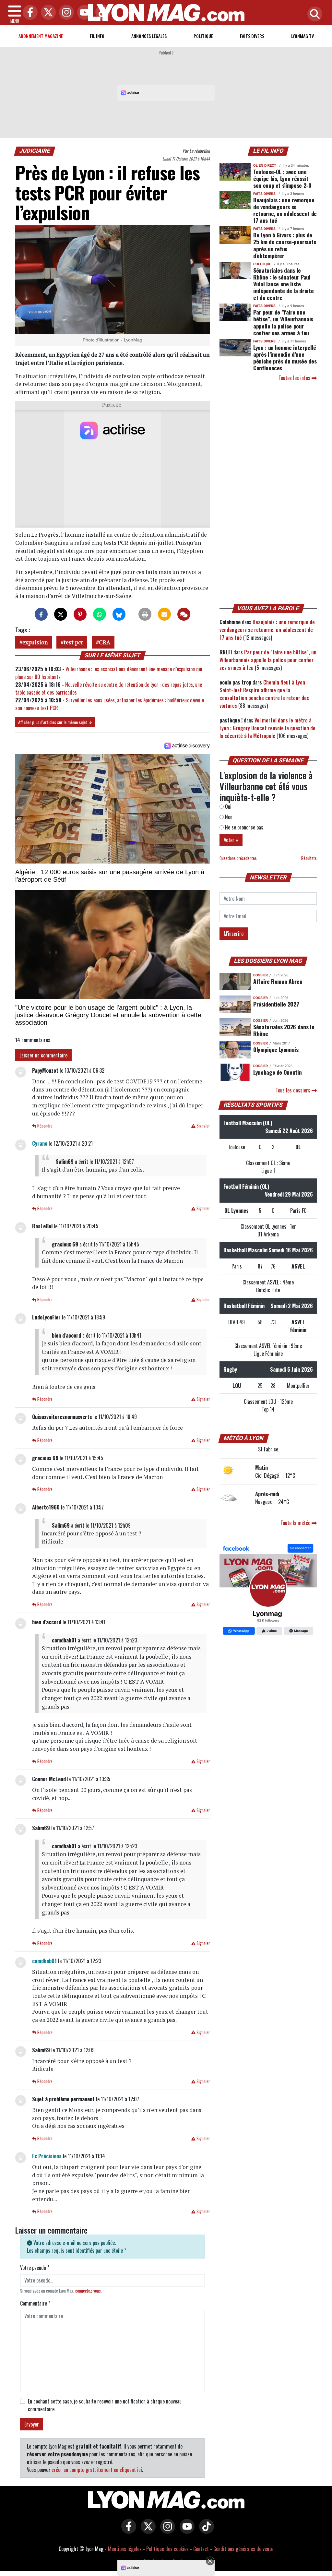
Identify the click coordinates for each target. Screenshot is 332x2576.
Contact (201, 2549)
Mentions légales (125, 2549)
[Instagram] (65, 13)
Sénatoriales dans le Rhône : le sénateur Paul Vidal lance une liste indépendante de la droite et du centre (283, 284)
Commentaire (35, 2303)
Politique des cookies (167, 2549)
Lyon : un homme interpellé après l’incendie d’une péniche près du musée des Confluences (285, 358)
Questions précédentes (238, 858)
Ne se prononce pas (243, 827)
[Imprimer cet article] (145, 614)
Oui (228, 806)
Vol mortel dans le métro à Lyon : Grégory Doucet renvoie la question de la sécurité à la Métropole (267, 728)
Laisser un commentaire (43, 1055)
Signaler (203, 1126)
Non (228, 817)
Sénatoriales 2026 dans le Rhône (284, 1030)
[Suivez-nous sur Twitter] (147, 2531)
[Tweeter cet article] (61, 614)
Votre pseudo (35, 2268)
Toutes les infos (295, 378)
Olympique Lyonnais (276, 1049)
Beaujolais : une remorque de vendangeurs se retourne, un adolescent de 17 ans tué (285, 210)
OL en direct (265, 166)
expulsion (35, 642)
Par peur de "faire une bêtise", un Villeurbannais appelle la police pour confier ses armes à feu (283, 322)
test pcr (73, 642)
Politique (203, 36)
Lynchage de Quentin (277, 1072)
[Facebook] (29, 13)
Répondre (44, 1126)
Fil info (97, 36)
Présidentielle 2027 (276, 1004)
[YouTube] (83, 13)
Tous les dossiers (294, 1090)
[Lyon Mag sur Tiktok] (205, 2531)
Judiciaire (35, 151)
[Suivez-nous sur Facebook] (268, 1590)
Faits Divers (252, 36)
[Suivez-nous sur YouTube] (185, 2531)
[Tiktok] (101, 13)
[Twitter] (47, 13)
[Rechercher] (313, 14)
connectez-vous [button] (88, 2291)
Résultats (309, 858)
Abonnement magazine (41, 36)
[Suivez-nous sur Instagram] (166, 2531)
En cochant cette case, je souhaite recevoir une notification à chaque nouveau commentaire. (105, 2405)
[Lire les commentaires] (184, 614)
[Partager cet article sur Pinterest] (80, 614)
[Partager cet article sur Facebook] (41, 614)
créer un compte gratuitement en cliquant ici (97, 2470)
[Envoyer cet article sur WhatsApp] (100, 614)
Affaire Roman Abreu (278, 981)
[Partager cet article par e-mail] (164, 614)
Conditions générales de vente (243, 2549)
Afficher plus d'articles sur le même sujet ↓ (55, 722)
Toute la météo (296, 1523)
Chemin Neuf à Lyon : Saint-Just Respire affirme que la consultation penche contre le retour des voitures (264, 694)
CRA (105, 642)
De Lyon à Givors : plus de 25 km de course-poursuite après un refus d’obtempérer (285, 245)
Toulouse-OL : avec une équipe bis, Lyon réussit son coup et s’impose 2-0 (282, 178)
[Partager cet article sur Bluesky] (119, 614)
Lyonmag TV (302, 36)
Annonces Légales (149, 36)
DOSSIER (261, 975)
